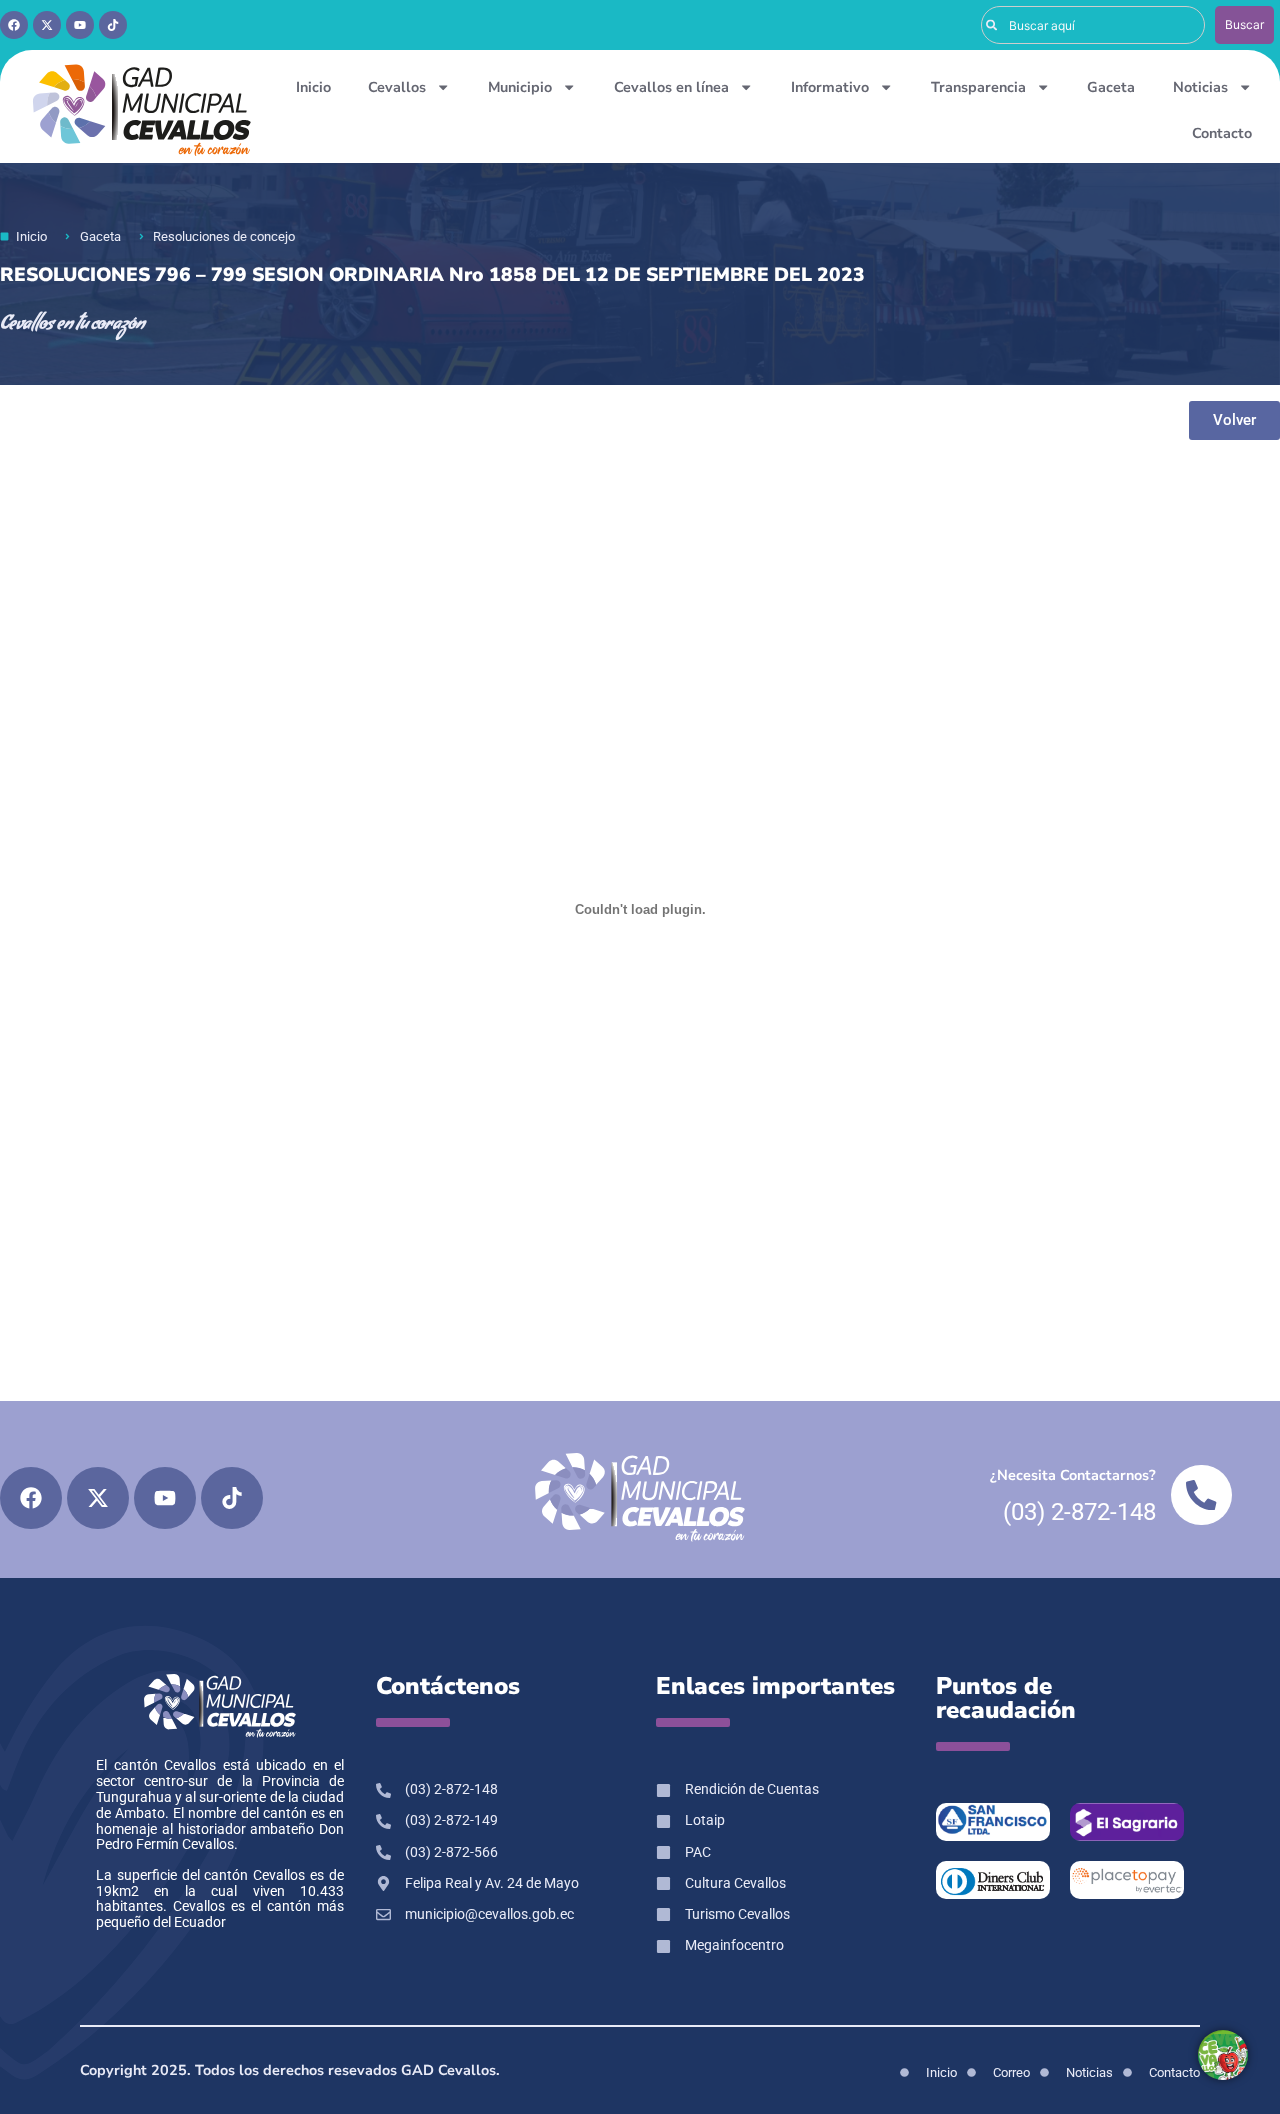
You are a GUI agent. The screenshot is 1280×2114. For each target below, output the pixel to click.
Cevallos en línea (671, 87)
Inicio (313, 87)
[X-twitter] (47, 25)
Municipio (520, 87)
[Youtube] (80, 25)
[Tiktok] (113, 25)
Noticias (1200, 87)
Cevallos (397, 87)
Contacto (1222, 133)
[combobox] (1093, 25)
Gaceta (1111, 87)
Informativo (830, 87)
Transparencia (978, 87)
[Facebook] (14, 25)
